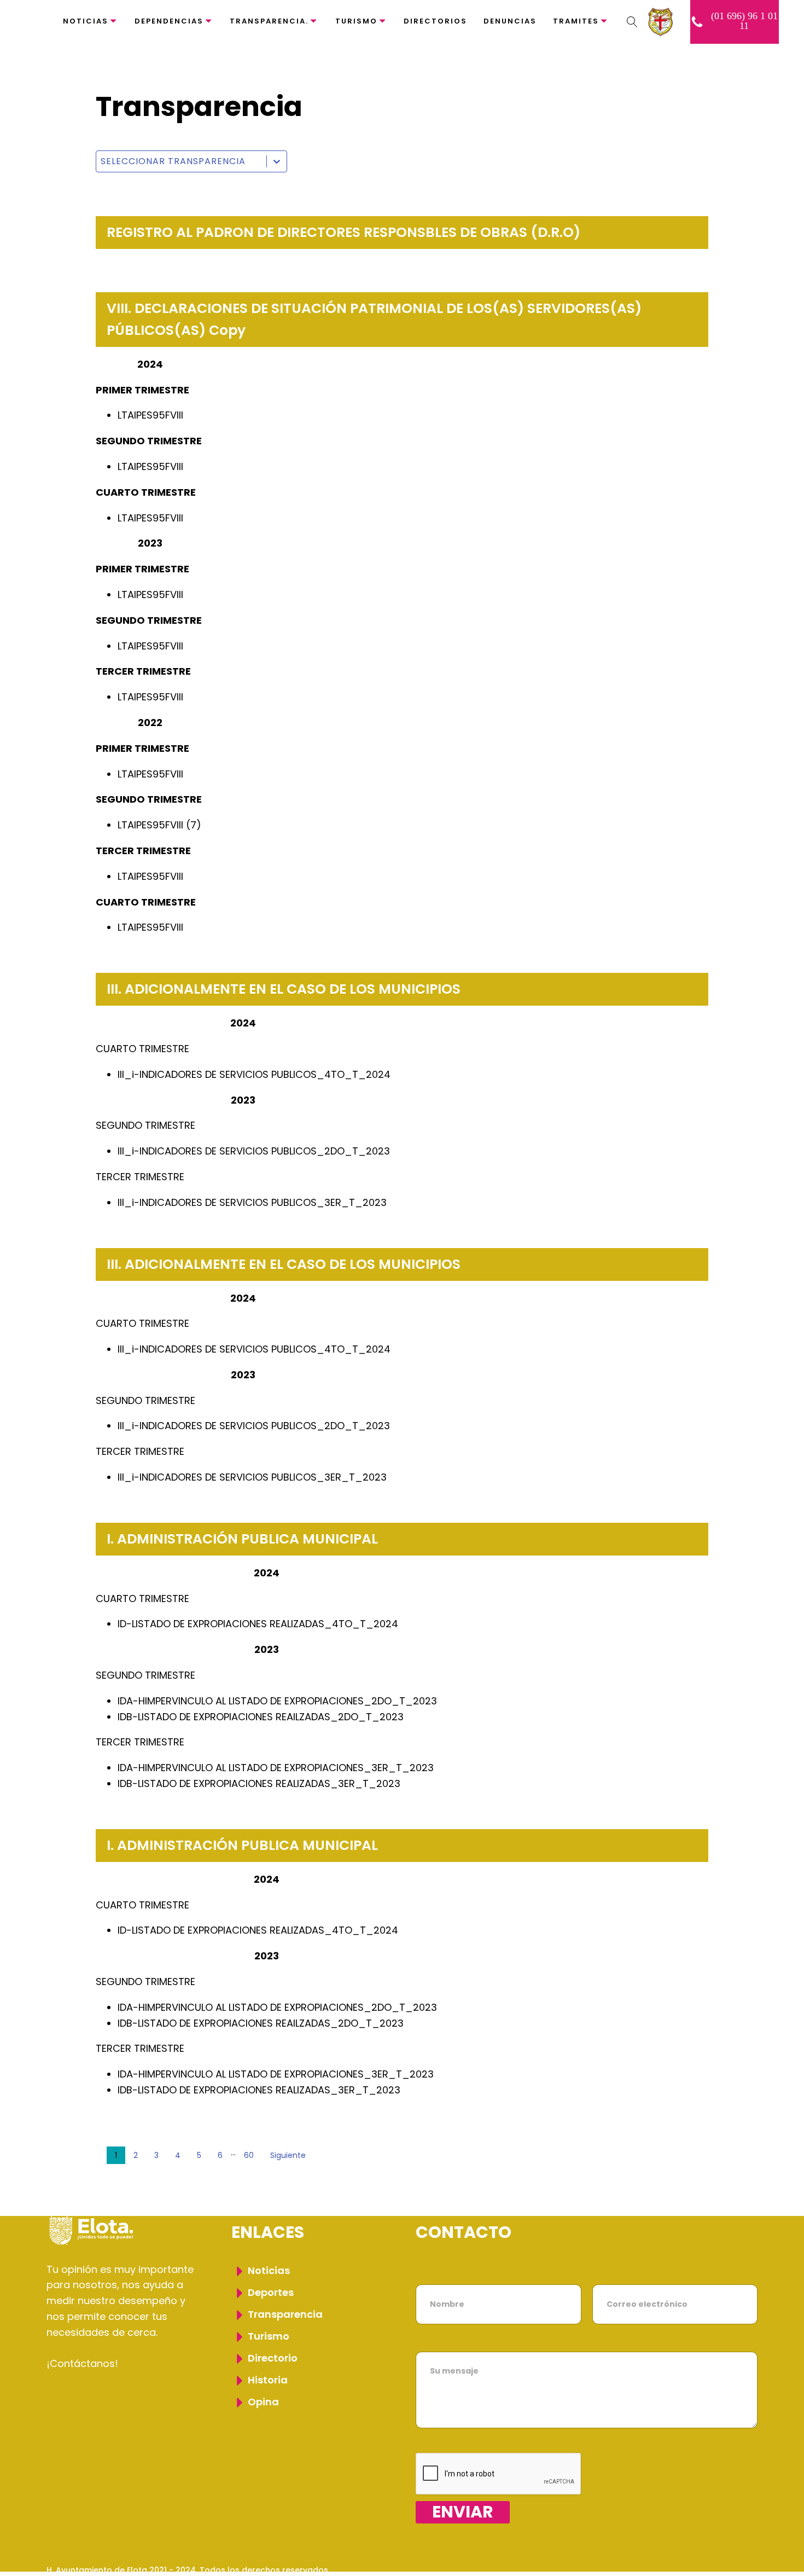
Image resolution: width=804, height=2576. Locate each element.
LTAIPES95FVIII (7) (159, 825)
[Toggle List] (277, 161)
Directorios (435, 21)
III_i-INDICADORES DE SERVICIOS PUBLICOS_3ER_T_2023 (252, 1202)
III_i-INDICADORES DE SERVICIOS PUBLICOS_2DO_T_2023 (254, 1151)
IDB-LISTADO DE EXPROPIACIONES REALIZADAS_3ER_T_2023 (259, 1783)
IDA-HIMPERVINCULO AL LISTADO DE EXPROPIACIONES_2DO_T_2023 (277, 1701)
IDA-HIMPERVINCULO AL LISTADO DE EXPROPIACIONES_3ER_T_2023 (276, 1768)
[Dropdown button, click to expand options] (632, 22)
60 (249, 2155)
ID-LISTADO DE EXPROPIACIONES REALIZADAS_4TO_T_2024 (258, 1624)
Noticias (86, 21)
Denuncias (510, 21)
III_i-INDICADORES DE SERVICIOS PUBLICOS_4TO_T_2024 (254, 1074)
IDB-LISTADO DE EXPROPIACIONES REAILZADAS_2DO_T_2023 (261, 1717)
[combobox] (181, 161)
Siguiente (288, 2155)
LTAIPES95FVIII (150, 415)
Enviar (463, 2512)
